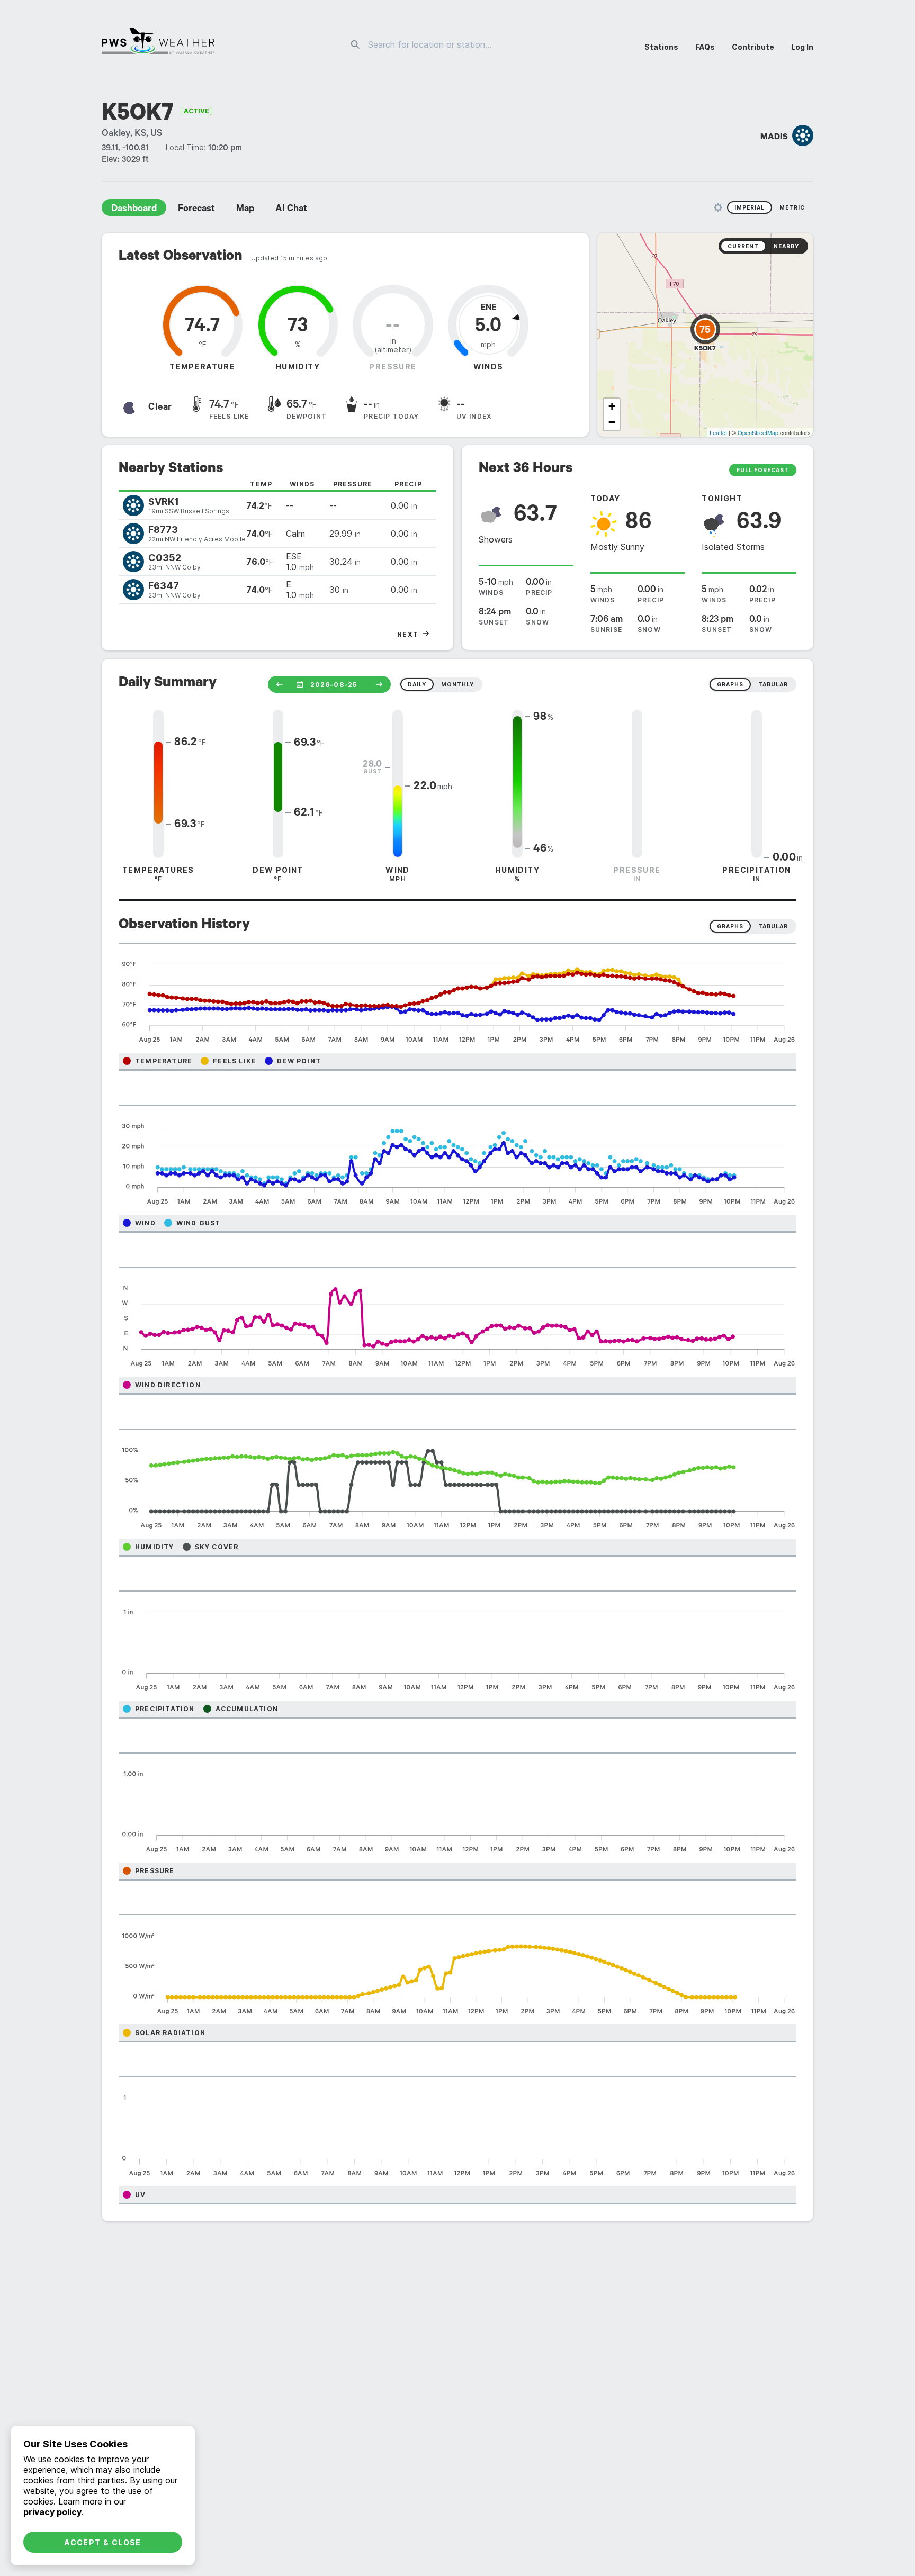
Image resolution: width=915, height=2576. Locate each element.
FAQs (705, 47)
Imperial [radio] (750, 207)
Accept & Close (103, 2542)
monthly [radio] (457, 684)
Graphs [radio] (730, 926)
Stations (661, 47)
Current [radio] (743, 246)
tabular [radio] (773, 684)
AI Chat (291, 210)
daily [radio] (417, 684)
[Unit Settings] (718, 207)
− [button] (612, 422)
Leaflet (718, 432)
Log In (802, 47)
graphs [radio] (730, 684)
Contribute (753, 47)
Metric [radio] (792, 207)
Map (245, 210)
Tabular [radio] (773, 926)
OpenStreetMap (758, 432)
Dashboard (134, 210)
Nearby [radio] (786, 246)
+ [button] (612, 406)
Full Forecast (763, 470)
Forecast (196, 210)
